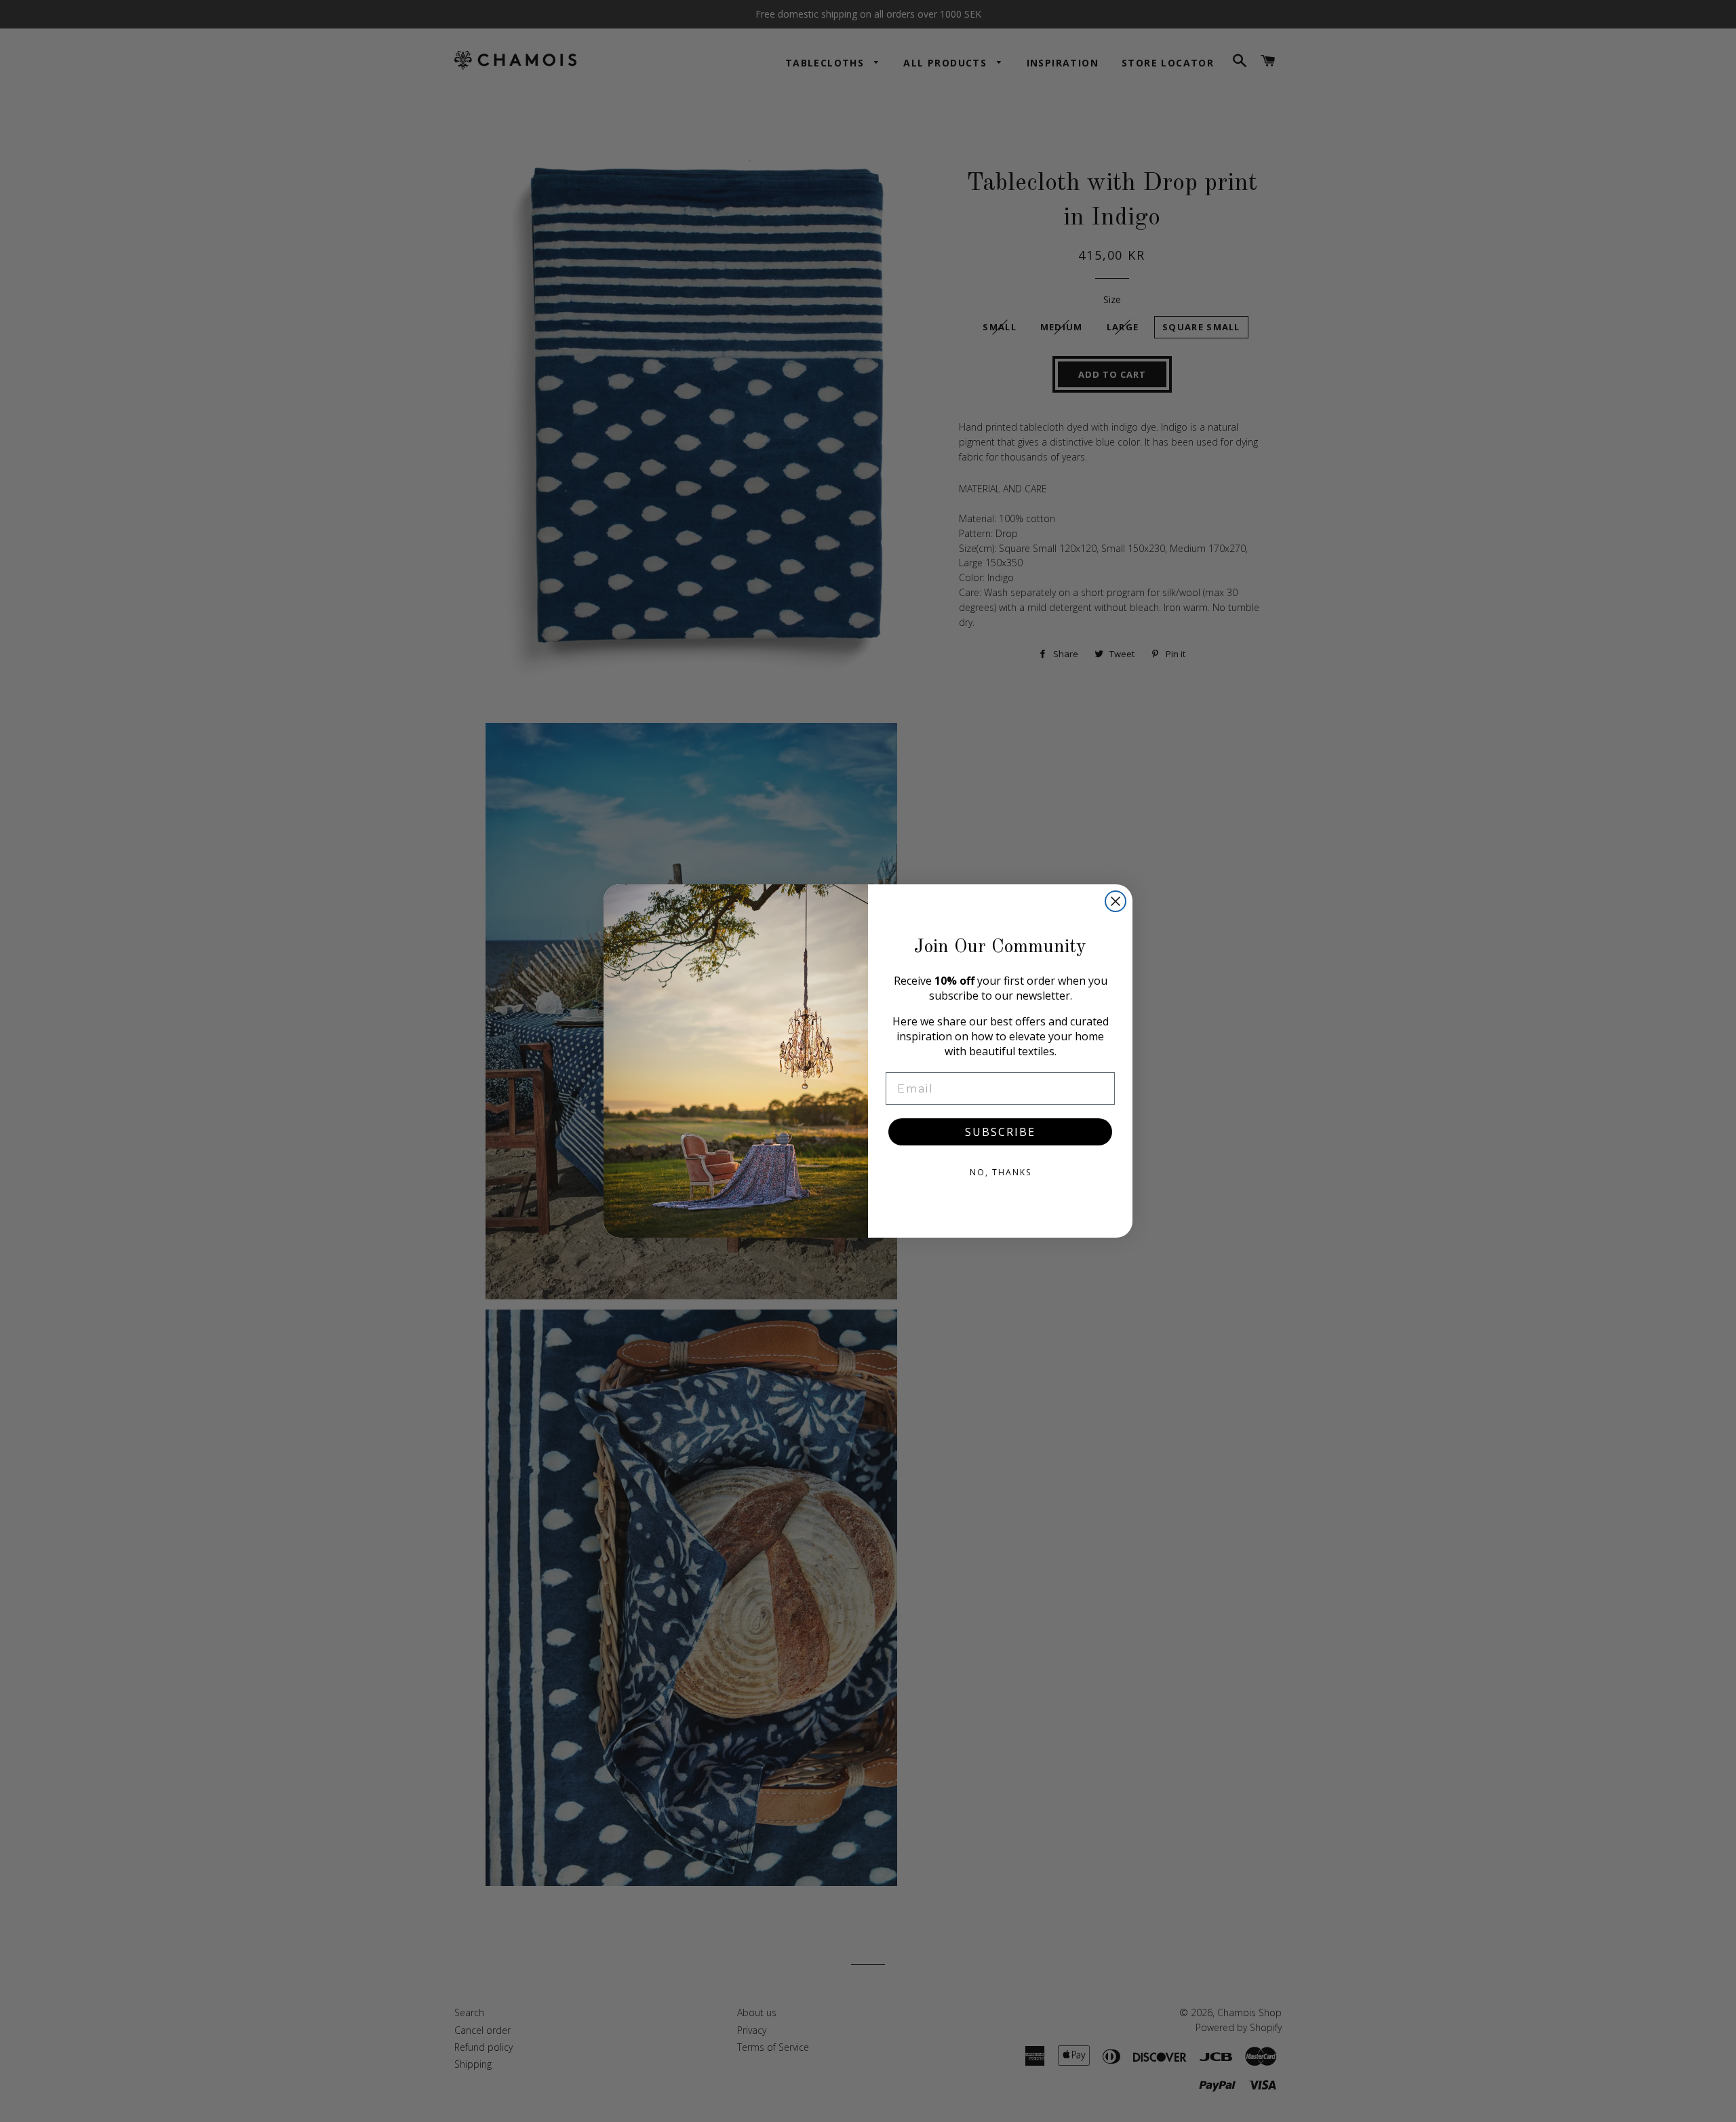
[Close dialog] (1116, 901)
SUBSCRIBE (1000, 1132)
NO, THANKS (1001, 1172)
